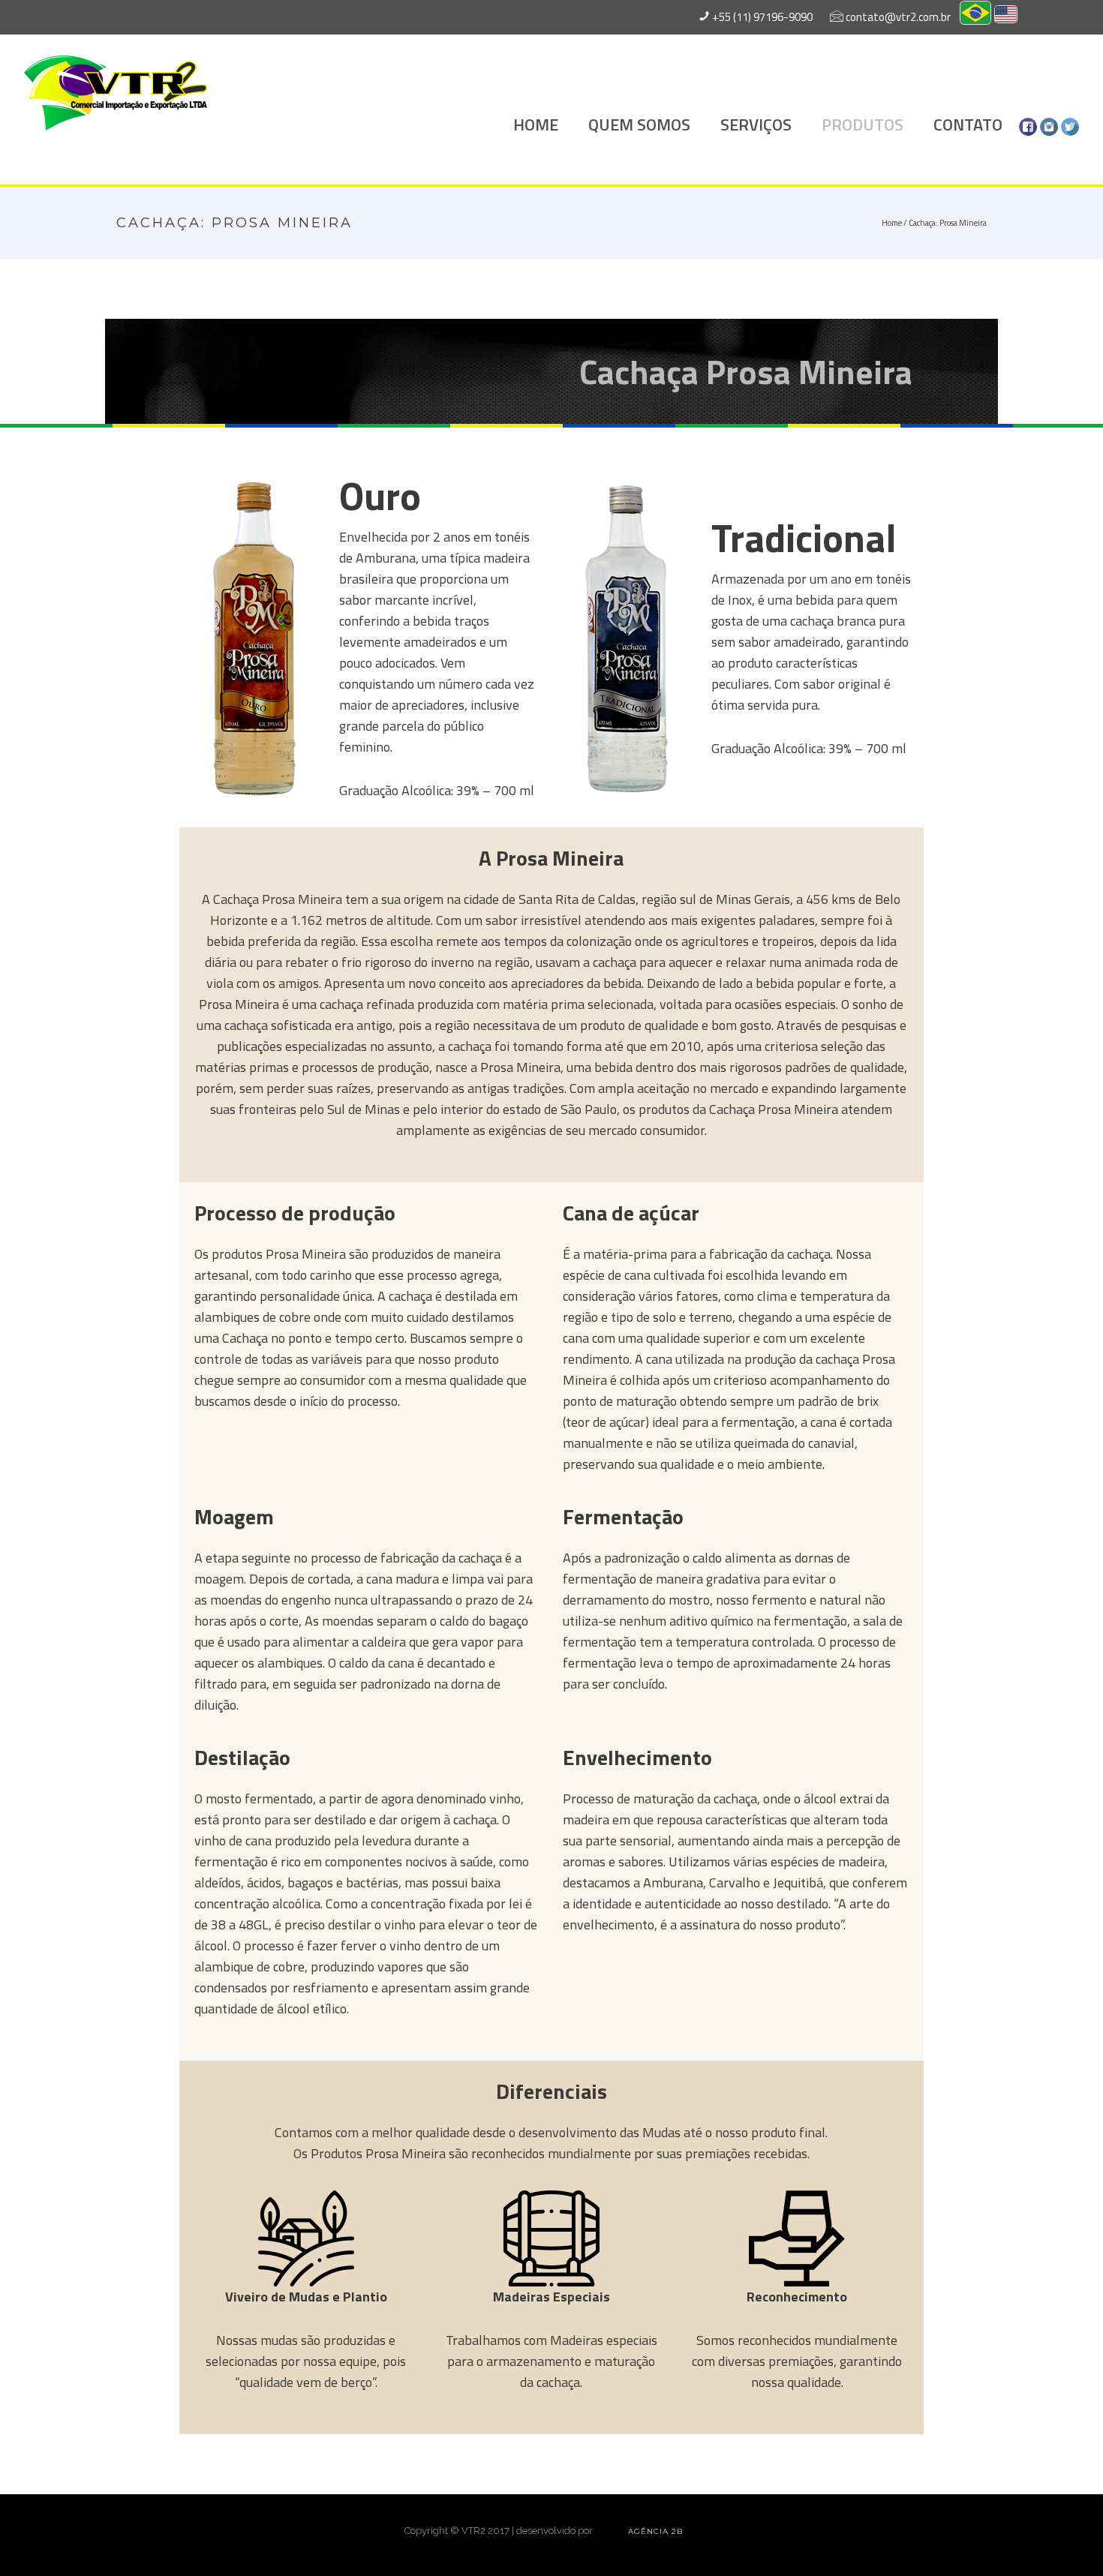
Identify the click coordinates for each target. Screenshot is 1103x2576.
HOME (536, 125)
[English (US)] (1006, 16)
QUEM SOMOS (639, 125)
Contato (968, 125)
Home (892, 223)
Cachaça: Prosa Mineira (948, 223)
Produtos (863, 125)
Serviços (756, 125)
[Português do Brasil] (975, 17)
